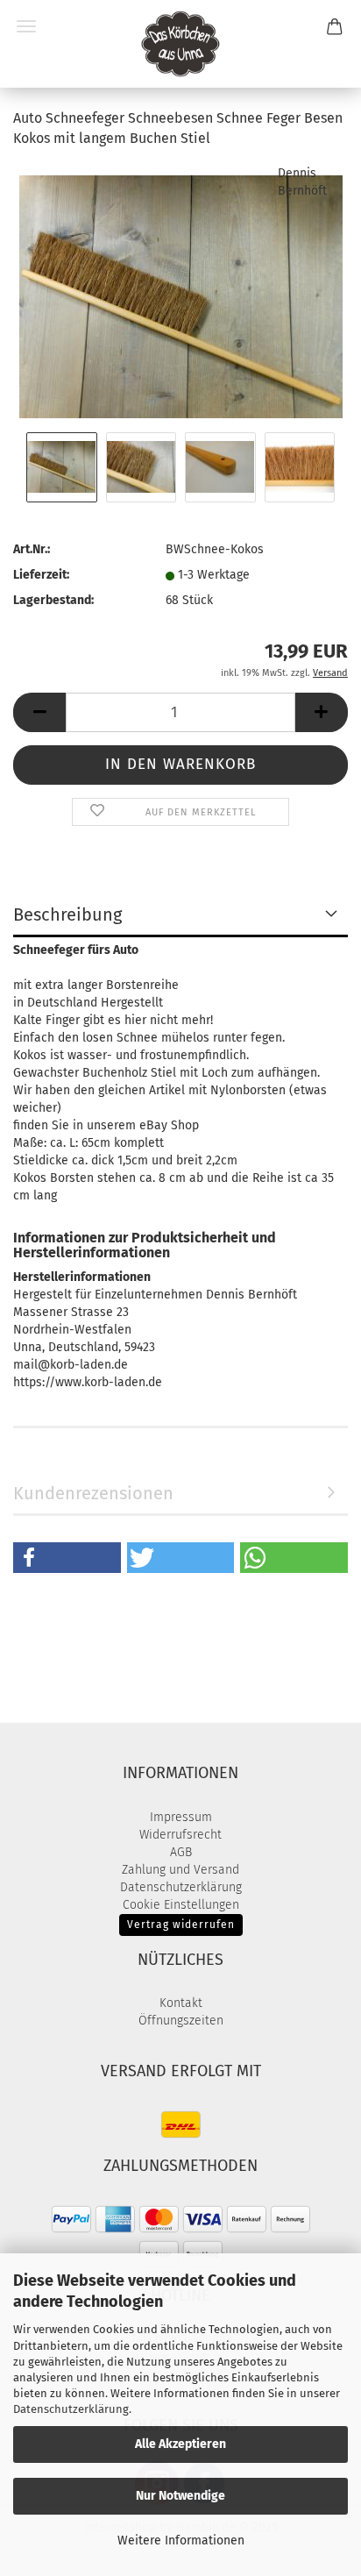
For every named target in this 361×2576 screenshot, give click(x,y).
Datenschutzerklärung (71, 2409)
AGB (181, 1852)
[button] (39, 712)
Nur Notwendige (180, 2496)
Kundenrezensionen (93, 1493)
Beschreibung (67, 914)
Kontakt (181, 2003)
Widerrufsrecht (180, 1835)
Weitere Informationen (181, 2540)
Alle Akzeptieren (180, 2444)
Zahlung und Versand (180, 1870)
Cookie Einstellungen (181, 1905)
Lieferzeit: (41, 575)
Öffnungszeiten (181, 2021)
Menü (26, 26)
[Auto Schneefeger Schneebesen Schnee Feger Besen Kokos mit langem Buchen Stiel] (181, 295)
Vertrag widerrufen (181, 1925)
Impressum (181, 1817)
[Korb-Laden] (180, 44)
